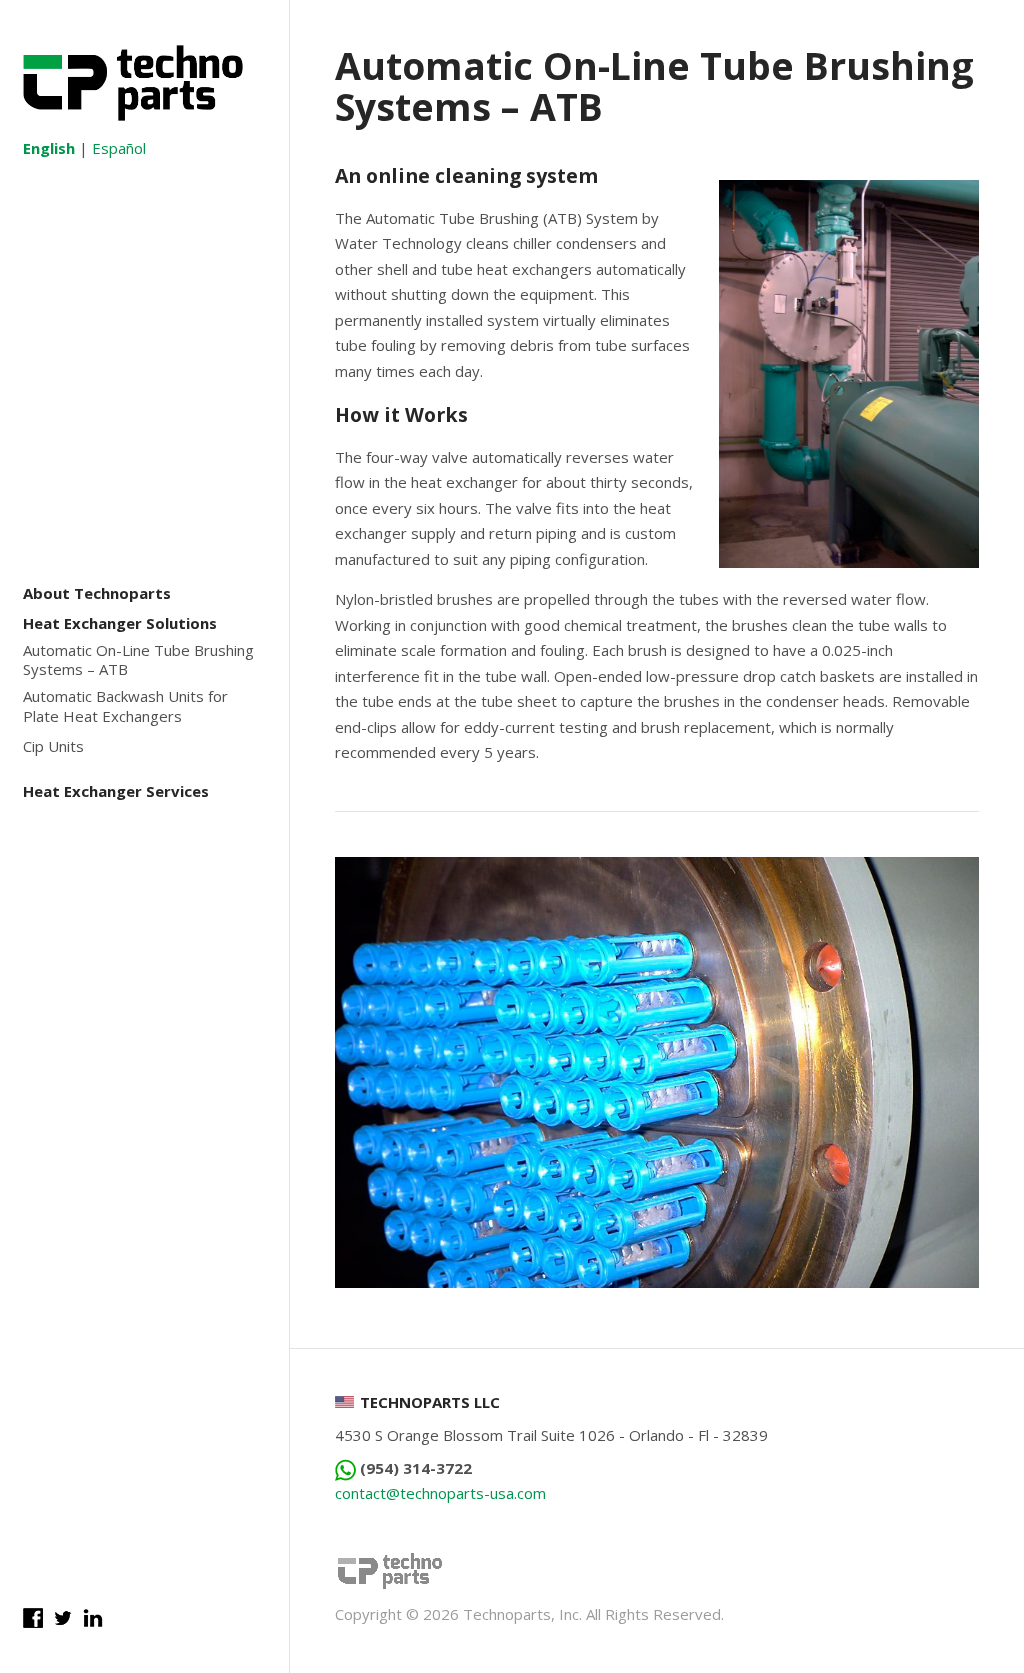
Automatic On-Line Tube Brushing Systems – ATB (138, 660)
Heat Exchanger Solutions (120, 623)
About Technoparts (97, 593)
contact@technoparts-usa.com (440, 1493)
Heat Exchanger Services (116, 791)
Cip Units (53, 746)
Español (119, 148)
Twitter (63, 1618)
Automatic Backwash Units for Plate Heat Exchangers (125, 706)
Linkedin (93, 1618)
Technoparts (133, 83)
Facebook (33, 1618)
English (49, 148)
